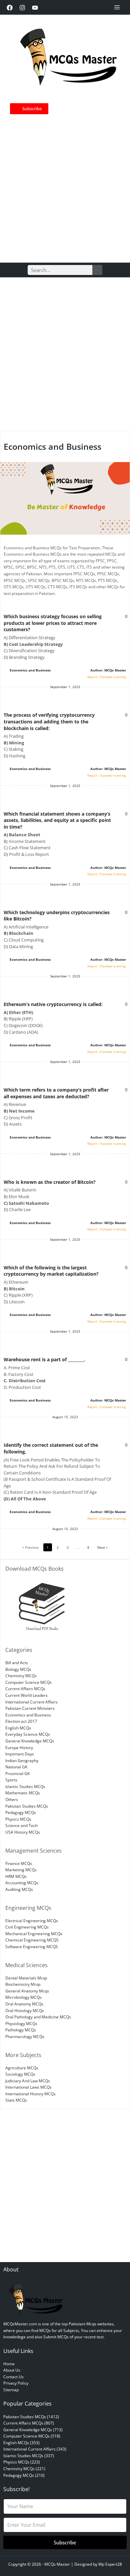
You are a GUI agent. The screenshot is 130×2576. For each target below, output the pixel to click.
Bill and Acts (17, 1663)
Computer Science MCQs (28, 1682)
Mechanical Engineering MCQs (34, 1933)
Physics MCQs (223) (22, 2462)
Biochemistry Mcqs (23, 1984)
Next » (102, 1547)
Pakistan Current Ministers (30, 1708)
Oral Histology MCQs (25, 2010)
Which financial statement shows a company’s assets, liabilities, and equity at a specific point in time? (57, 820)
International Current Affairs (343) (35, 2449)
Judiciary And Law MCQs (28, 2081)
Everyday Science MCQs (28, 1734)
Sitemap (11, 2390)
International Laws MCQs (28, 2087)
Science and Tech (21, 1825)
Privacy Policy (16, 2383)
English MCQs (18, 1728)
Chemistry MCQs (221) (24, 2468)
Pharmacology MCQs (25, 2036)
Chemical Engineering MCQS (32, 1940)
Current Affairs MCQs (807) (29, 2423)
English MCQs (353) (21, 2443)
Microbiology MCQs (23, 1997)
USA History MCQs (23, 1832)
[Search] (97, 270)
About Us (12, 2370)
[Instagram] (22, 8)
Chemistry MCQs (21, 1675)
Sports (11, 1780)
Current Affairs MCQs (25, 1688)
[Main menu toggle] (117, 7)
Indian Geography (22, 1760)
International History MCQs (30, 2094)
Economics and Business (30, 670)
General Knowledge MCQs (30, 1741)
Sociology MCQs (20, 2074)
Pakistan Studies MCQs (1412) (31, 2417)
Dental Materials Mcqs (26, 1978)
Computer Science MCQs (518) (32, 2436)
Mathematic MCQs (23, 1793)
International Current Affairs (31, 1702)
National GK (16, 1767)
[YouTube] (35, 8)
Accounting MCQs (22, 1883)
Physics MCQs (18, 1819)
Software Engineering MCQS (32, 1946)
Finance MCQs (19, 1863)
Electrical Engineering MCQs (32, 1921)
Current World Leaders (26, 1695)
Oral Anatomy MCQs (24, 2004)
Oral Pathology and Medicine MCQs (38, 2017)
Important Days (20, 1754)
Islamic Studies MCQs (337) (29, 2455)
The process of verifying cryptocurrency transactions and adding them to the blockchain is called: (49, 721)
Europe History (19, 1747)
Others (12, 1799)
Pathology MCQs (21, 2030)
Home (9, 2364)
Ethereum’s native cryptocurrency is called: (53, 1004)
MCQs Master (57, 2564)
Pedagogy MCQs (21, 1812)
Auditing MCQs (19, 1889)
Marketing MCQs (21, 1870)
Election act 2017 (21, 1721)
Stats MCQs (16, 2100)
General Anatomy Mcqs (27, 1991)
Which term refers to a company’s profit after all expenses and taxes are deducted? (56, 1093)
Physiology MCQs (21, 2023)
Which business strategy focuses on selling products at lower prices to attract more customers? (53, 623)
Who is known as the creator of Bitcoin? (50, 1182)
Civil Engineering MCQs (27, 1927)
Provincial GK (17, 1773)
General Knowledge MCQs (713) (33, 2430)
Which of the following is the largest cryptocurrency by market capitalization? (51, 1271)
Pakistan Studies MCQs (27, 1806)
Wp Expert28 (110, 2564)
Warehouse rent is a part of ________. (44, 1359)
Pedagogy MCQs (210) (24, 2475)
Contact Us (13, 2377)
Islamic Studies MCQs (25, 1786)
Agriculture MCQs (22, 2068)
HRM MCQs (16, 1876)
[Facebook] (10, 8)
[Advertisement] (65, 186)
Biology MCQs (18, 1669)
